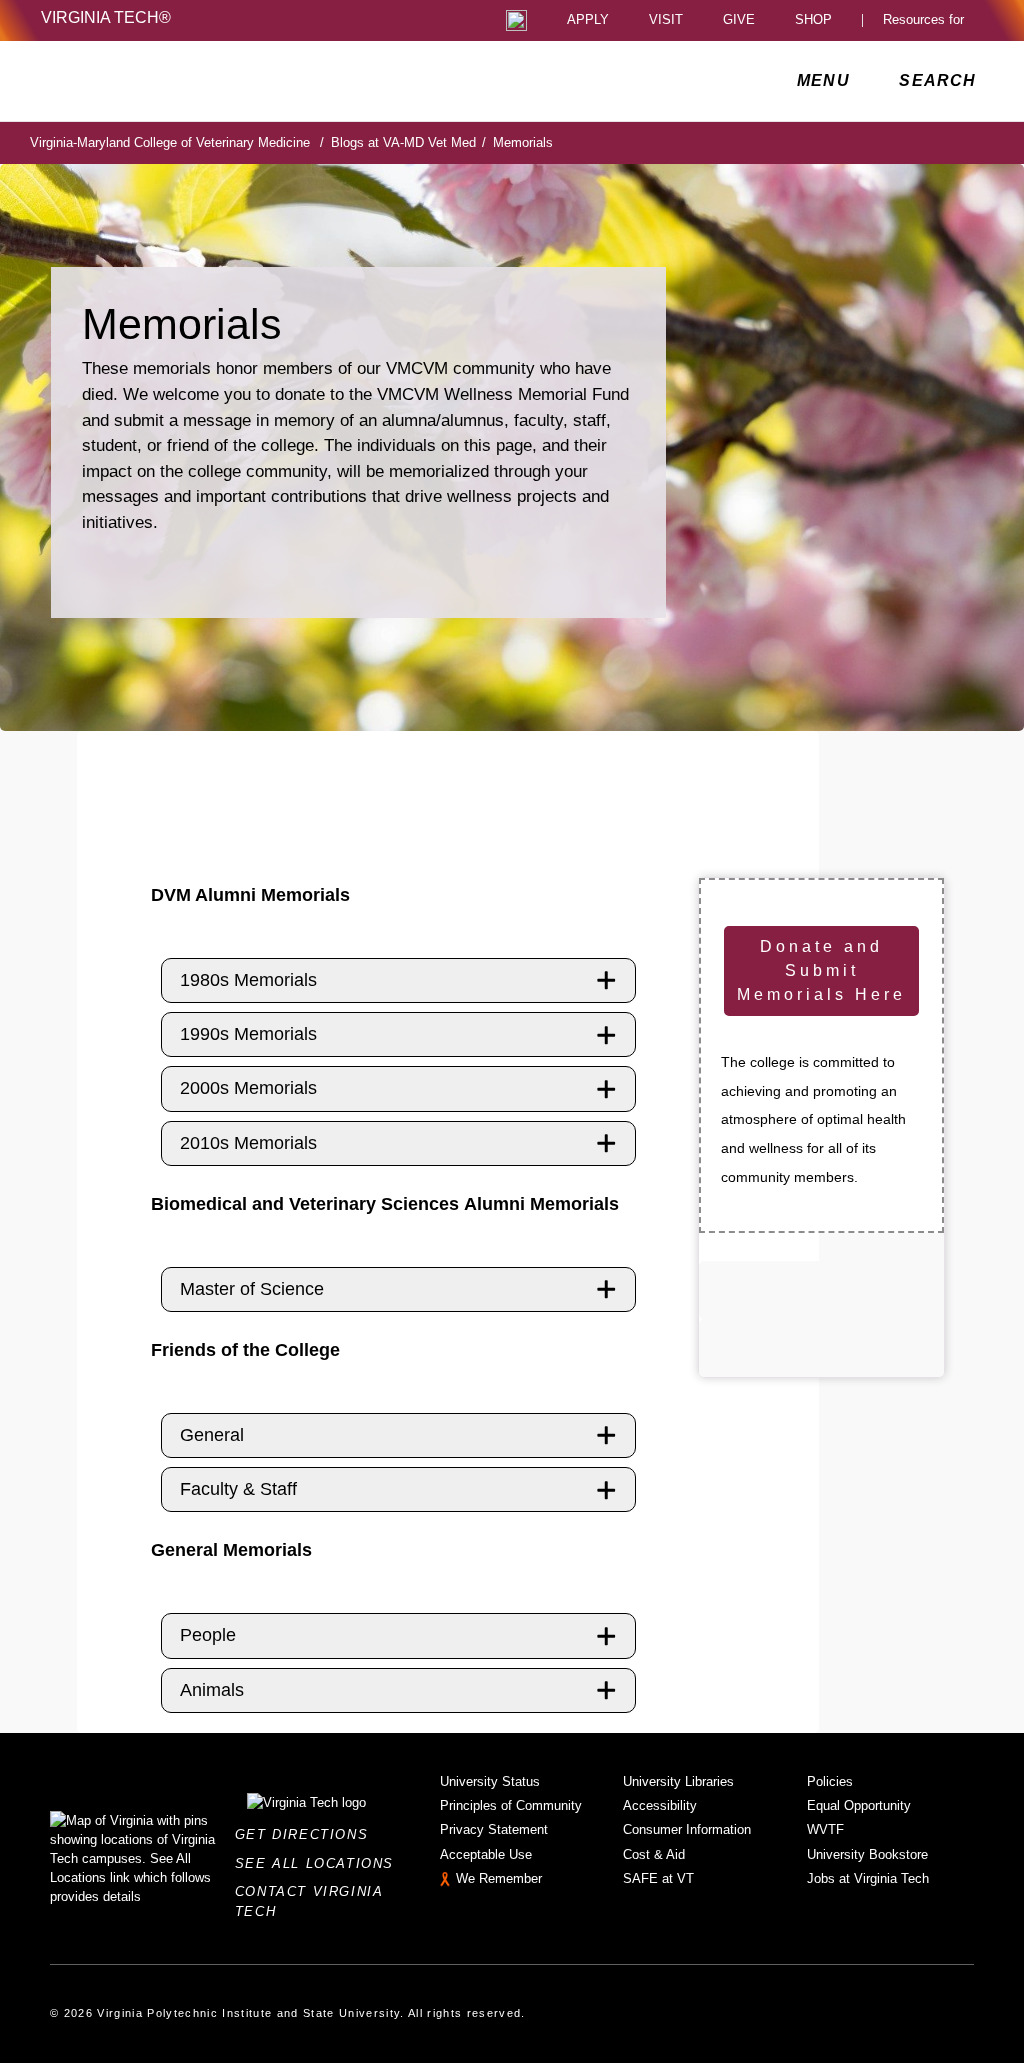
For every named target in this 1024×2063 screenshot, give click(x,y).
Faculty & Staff (238, 1489)
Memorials (523, 142)
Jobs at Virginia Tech (868, 1878)
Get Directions (307, 1834)
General (212, 1435)
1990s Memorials (248, 1034)
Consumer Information (687, 1829)
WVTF (825, 1829)
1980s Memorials (248, 980)
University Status (490, 1781)
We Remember (499, 1878)
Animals (212, 1690)
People (208, 1635)
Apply (588, 20)
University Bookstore (867, 1854)
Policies (830, 1781)
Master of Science (252, 1289)
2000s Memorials (248, 1088)
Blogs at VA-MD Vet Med (408, 142)
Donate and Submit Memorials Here (821, 970)
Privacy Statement (494, 1829)
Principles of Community (511, 1805)
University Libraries (678, 1781)
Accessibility (660, 1805)
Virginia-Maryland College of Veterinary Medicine (177, 142)
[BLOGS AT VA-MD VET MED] (217, 81)
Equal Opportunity (859, 1805)
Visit (666, 20)
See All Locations (320, 1863)
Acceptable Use (486, 1854)
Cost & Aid (654, 1854)
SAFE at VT (658, 1878)
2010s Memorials (248, 1143)
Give (739, 20)
